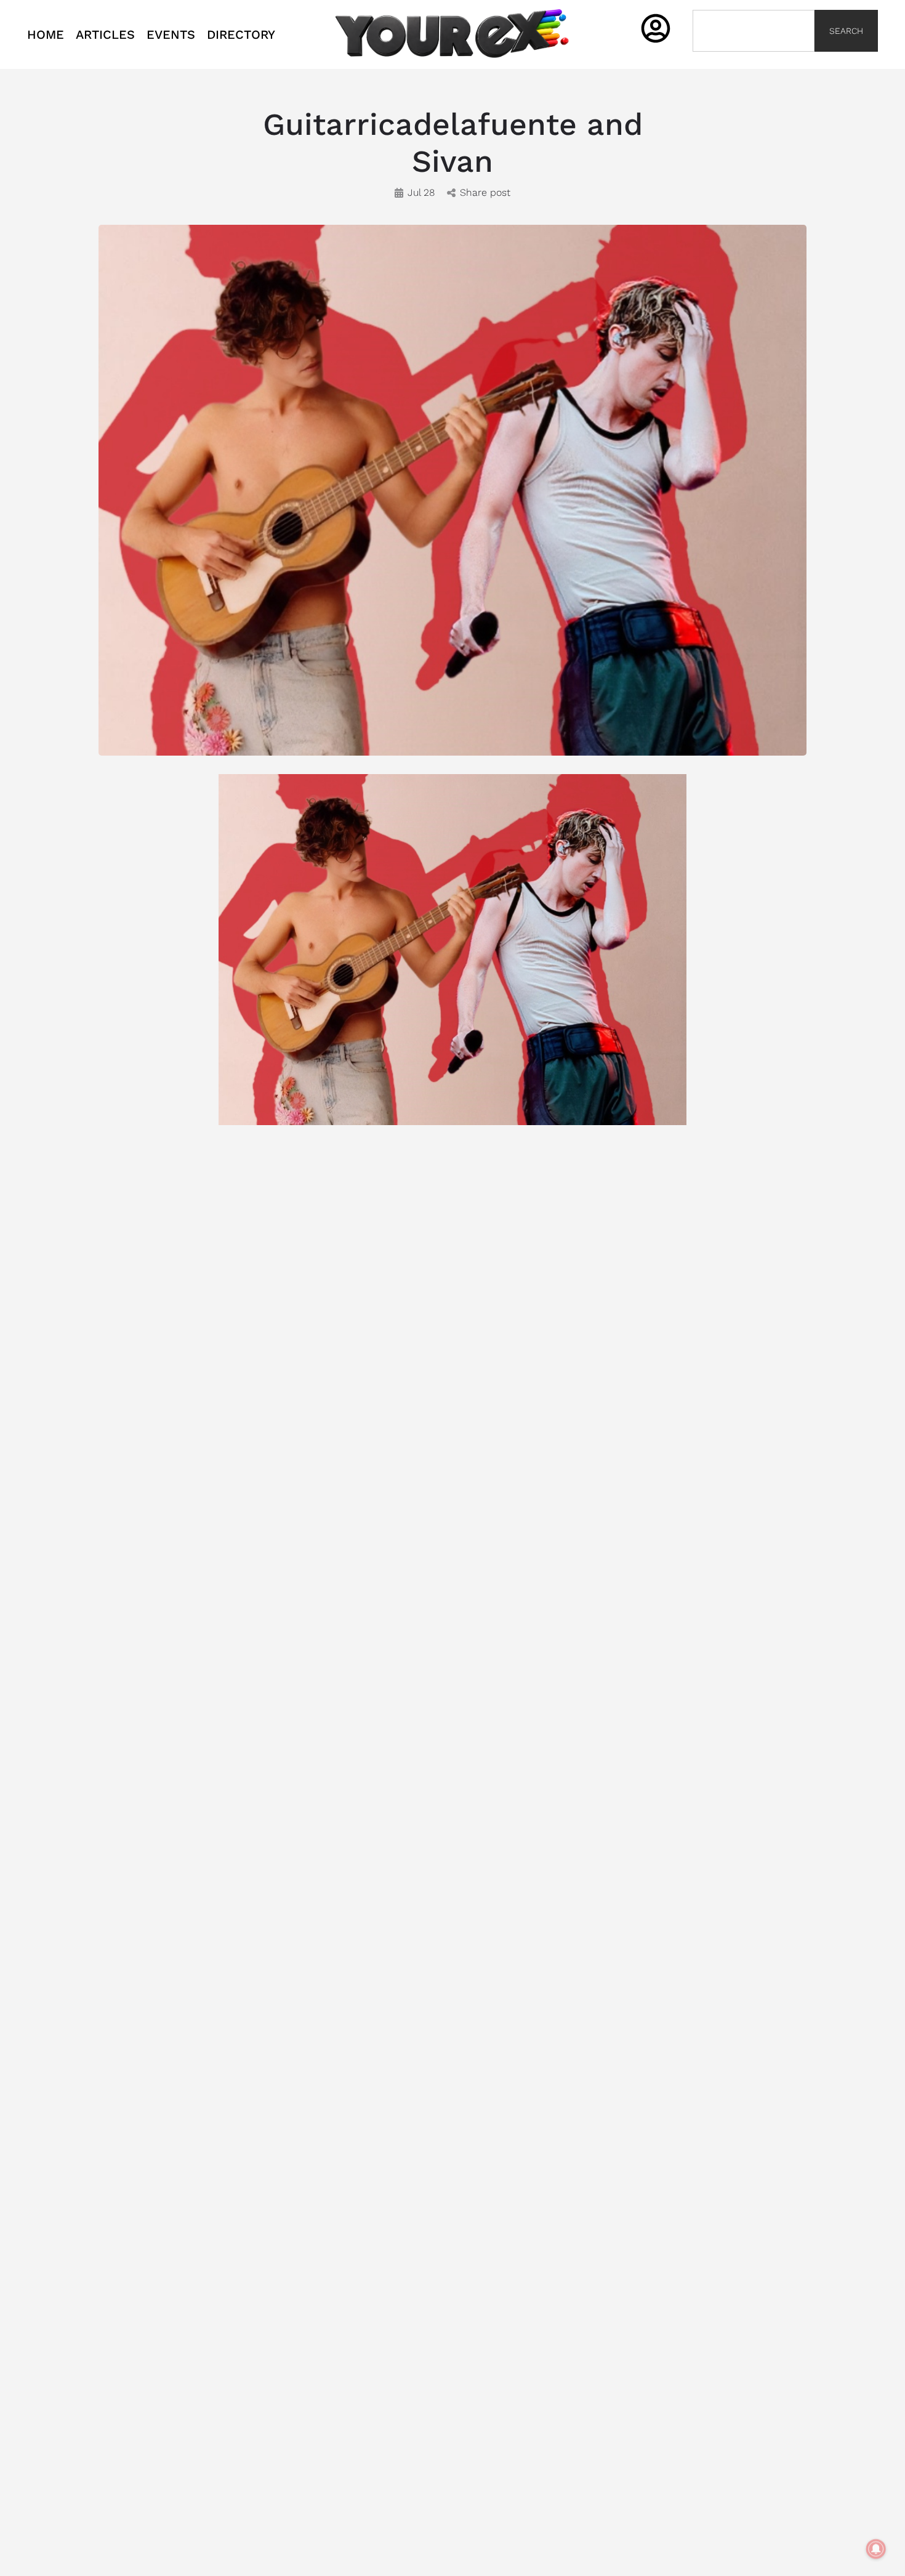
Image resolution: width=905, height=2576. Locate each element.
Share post (485, 192)
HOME (46, 34)
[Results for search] (754, 59)
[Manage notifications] (876, 2549)
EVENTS (171, 34)
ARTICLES (105, 34)
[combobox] (754, 31)
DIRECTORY (241, 34)
